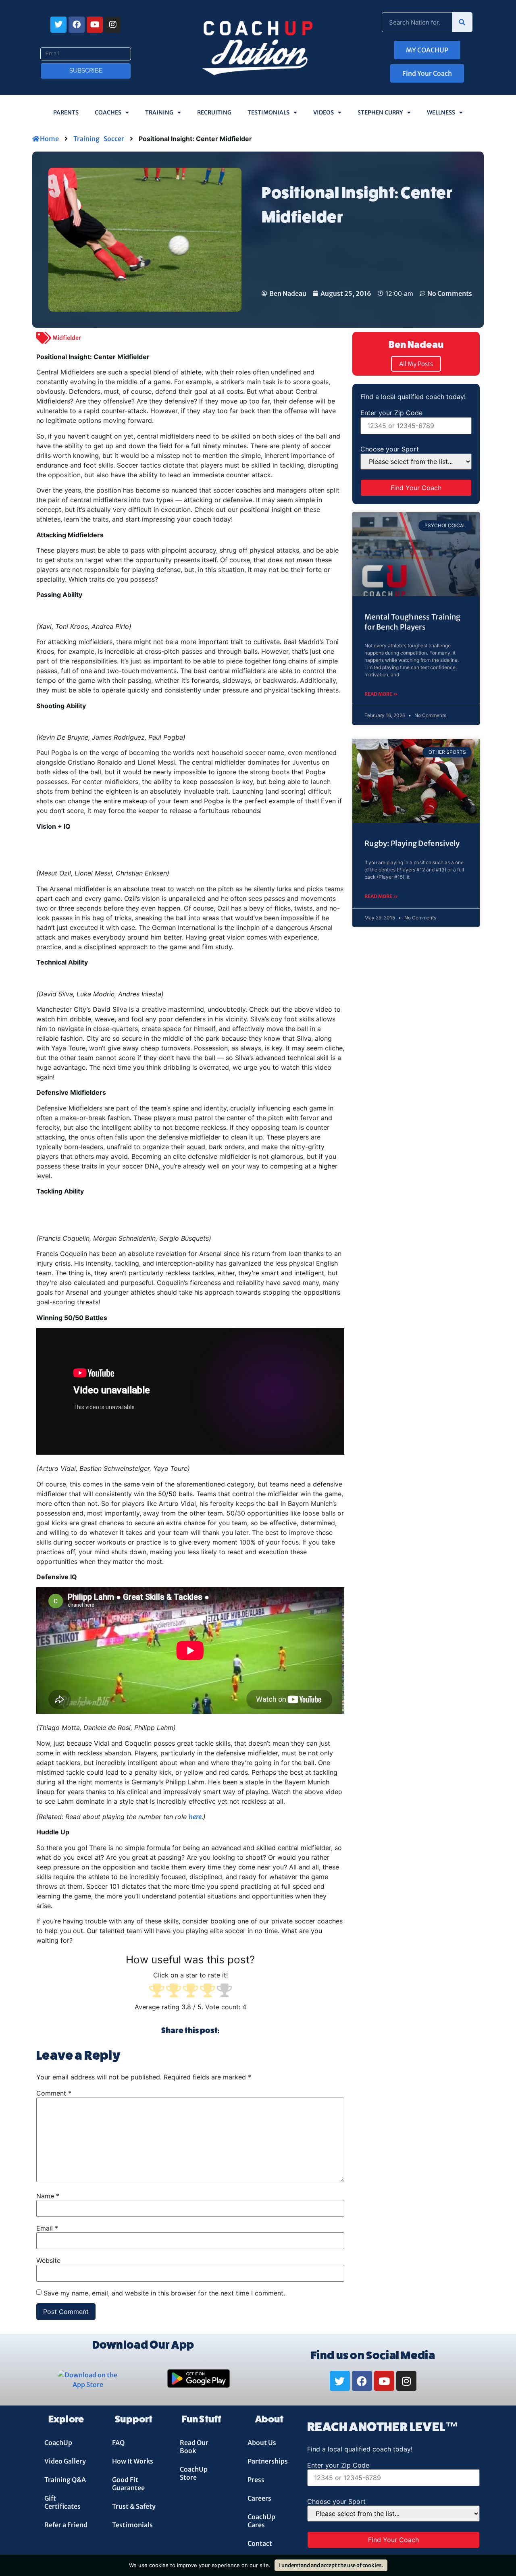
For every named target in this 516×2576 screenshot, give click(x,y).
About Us (262, 2443)
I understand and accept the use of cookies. (331, 2565)
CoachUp (58, 2443)
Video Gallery (65, 2461)
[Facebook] (77, 25)
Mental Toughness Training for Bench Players (413, 622)
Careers (259, 2498)
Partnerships (268, 2461)
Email (49, 44)
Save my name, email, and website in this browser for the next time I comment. (164, 2293)
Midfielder (67, 338)
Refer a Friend (66, 2525)
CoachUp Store (194, 2473)
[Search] (462, 22)
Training (159, 112)
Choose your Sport (390, 449)
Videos (324, 112)
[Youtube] (95, 25)
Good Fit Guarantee (128, 2484)
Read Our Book (194, 2447)
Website (48, 2260)
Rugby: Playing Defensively (412, 843)
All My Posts (416, 364)
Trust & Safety (134, 2506)
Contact (260, 2543)
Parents (66, 112)
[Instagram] (113, 25)
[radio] (157, 1991)
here (195, 1817)
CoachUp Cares (261, 2521)
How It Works (133, 2461)
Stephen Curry (380, 112)
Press (256, 2480)
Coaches (108, 112)
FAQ (118, 2443)
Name (48, 2196)
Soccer (114, 139)
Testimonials (268, 112)
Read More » (381, 694)
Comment (54, 2093)
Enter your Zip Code (391, 413)
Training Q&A (65, 2480)
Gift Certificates (62, 2502)
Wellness (441, 112)
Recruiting (214, 112)
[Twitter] (58, 25)
